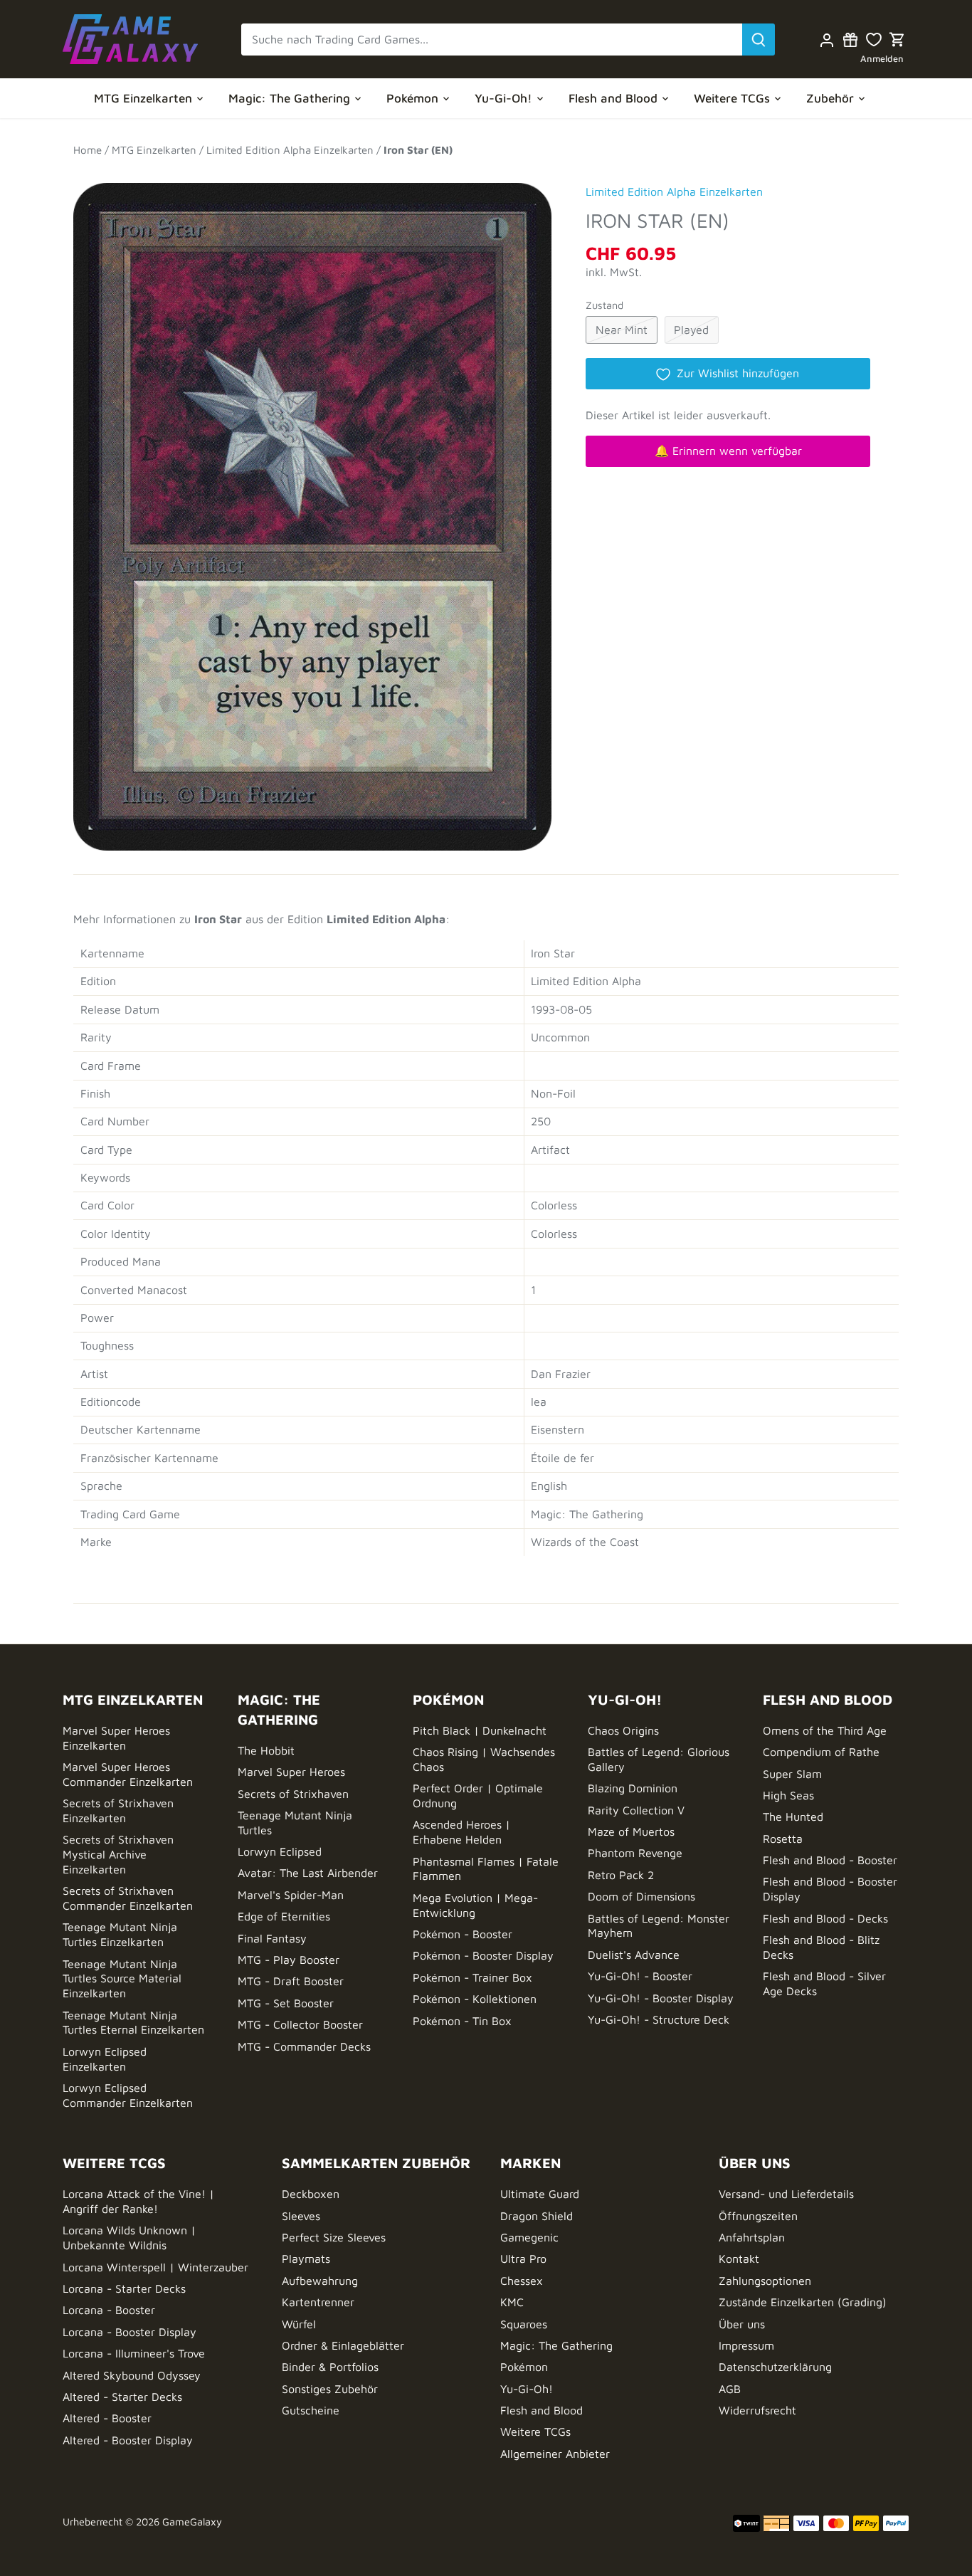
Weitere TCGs (535, 2432)
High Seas (788, 1795)
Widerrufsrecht (757, 2410)
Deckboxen (311, 2194)
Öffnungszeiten (758, 2216)
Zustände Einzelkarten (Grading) (803, 2302)
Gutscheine (311, 2410)
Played (691, 330)
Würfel (299, 2324)
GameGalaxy (192, 2522)
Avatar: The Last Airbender (308, 1873)
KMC (512, 2302)
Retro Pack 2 (621, 1875)
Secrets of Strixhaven (293, 1794)
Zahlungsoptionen (765, 2281)
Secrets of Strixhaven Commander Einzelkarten (128, 1898)
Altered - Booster (107, 2418)
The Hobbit (266, 1750)
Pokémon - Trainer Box (472, 1977)
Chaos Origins (623, 1730)
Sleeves (301, 2216)
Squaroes (524, 2324)
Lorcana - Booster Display (130, 2332)
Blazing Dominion (633, 1788)
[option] (312, 510)
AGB (730, 2389)
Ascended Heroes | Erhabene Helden (461, 1832)
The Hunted (793, 1817)
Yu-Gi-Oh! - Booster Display (661, 1998)
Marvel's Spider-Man (291, 1895)
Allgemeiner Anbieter (555, 2454)
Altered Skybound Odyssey (132, 2375)
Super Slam (792, 1774)
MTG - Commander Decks (304, 2046)
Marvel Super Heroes (291, 1772)
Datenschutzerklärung (775, 2367)
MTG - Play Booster (289, 1960)
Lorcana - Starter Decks (124, 2288)
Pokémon (524, 2367)
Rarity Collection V (636, 1810)
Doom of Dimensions (641, 1896)
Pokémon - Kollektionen (475, 1999)
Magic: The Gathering (556, 2345)
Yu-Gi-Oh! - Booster (640, 1976)
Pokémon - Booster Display (483, 1955)
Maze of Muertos (631, 1831)
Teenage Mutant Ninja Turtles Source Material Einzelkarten (122, 1979)
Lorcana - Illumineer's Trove (134, 2353)
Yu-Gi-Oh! (527, 2389)
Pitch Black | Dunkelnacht (480, 1730)
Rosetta (783, 1839)
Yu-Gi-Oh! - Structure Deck (659, 2019)
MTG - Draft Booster (291, 1981)
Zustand (604, 305)
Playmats (306, 2259)
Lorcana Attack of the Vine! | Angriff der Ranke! (138, 2201)
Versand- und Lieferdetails (786, 2194)
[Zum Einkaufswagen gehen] (897, 40)
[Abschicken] (759, 40)
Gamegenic (529, 2237)
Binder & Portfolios (330, 2367)
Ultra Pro (523, 2259)
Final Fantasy (272, 1938)
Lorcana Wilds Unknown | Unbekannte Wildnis (129, 2238)
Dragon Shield (537, 2216)
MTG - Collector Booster (300, 2024)
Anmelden (882, 59)
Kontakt (739, 2259)
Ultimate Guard (540, 2194)
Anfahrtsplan (752, 2237)
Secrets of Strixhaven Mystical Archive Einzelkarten (118, 1854)
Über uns (742, 2324)
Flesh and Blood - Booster (830, 1860)
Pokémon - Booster (463, 1934)
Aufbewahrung (320, 2281)
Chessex (522, 2281)
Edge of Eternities (284, 1916)
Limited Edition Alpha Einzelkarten (674, 191)
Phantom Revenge (635, 1853)
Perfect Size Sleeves (334, 2237)
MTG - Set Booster (286, 2003)
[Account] (827, 40)
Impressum (746, 2345)
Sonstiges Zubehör (330, 2389)
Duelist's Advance (634, 1955)
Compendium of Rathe (821, 1752)
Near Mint (622, 330)
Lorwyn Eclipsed (280, 1851)
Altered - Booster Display (128, 2440)
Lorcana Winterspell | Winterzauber (155, 2267)
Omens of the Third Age (825, 1730)
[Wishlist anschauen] (874, 40)
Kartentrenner (318, 2302)
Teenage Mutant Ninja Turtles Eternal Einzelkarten (133, 2023)
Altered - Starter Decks (122, 2397)
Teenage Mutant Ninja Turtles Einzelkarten (120, 1934)
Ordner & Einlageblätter (343, 2345)
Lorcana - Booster (109, 2310)
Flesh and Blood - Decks (825, 1918)
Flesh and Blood (542, 2410)
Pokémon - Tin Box (462, 2021)
